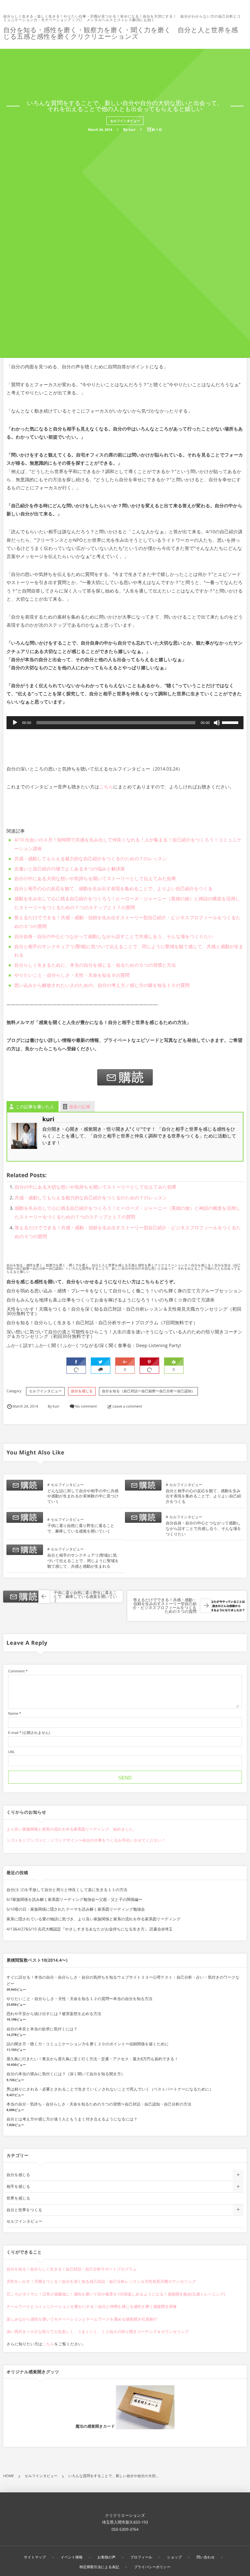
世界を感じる (18, 2198)
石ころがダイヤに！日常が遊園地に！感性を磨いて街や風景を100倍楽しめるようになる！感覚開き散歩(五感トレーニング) (116, 2294)
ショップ (174, 2557)
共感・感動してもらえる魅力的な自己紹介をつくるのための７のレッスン (91, 859)
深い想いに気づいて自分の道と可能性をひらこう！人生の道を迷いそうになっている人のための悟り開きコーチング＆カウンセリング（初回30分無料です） (125, 1334)
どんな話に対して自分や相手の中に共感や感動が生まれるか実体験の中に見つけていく (83, 1496)
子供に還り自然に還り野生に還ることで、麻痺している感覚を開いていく (81, 1528)
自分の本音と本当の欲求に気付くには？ (42, 2029)
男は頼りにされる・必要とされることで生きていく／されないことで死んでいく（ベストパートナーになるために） (110, 2089)
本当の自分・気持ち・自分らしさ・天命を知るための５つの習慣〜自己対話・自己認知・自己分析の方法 (99, 2104)
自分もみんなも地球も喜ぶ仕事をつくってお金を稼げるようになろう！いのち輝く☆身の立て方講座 (111, 1300)
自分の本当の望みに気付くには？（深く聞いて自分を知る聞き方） (66, 2074)
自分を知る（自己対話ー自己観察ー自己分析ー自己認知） (149, 1391)
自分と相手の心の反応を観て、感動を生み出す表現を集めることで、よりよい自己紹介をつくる (113, 889)
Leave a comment (127, 1406)
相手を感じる (18, 2186)
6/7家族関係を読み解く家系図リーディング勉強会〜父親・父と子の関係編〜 (74, 1899)
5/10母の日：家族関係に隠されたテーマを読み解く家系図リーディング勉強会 (76, 1909)
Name (13, 1714)
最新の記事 (80, 1107)
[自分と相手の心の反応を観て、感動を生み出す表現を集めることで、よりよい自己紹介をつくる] (143, 1487)
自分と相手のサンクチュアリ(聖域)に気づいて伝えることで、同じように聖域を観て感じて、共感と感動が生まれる (83, 1561)
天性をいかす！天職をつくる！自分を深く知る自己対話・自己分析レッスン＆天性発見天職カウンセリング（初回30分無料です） (124, 1311)
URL (12, 1752)
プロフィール (141, 2557)
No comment (86, 1406)
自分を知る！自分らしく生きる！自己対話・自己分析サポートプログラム (72, 2269)
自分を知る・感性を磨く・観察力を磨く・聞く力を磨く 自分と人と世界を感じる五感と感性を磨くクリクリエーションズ (121, 33)
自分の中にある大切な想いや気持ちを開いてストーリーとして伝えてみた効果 (95, 879)
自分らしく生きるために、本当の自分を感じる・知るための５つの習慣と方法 (95, 965)
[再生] (15, 723)
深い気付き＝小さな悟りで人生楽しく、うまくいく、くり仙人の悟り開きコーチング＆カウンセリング (98, 2331)
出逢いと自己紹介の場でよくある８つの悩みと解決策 (70, 869)
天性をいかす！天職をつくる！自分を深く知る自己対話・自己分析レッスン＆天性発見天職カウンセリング (101, 2281)
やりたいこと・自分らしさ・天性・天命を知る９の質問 (72, 975)
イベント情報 (72, 2557)
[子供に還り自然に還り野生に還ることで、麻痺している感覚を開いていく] (25, 1520)
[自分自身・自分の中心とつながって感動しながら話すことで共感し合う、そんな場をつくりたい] (143, 1520)
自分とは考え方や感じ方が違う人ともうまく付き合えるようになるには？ (72, 2119)
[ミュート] (217, 723)
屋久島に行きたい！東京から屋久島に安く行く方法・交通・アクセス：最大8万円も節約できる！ (92, 2059)
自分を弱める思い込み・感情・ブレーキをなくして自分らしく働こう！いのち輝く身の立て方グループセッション (125, 1291)
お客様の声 (106, 2557)
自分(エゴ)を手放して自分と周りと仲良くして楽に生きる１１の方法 (67, 1890)
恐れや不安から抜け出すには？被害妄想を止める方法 (54, 2014)
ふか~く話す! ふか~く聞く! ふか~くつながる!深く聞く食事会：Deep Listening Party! (94, 1346)
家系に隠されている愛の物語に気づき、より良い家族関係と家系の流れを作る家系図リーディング (93, 1919)
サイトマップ (35, 2557)
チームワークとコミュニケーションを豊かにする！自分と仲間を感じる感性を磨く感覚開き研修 (92, 2306)
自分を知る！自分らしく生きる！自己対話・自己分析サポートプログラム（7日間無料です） (102, 1323)
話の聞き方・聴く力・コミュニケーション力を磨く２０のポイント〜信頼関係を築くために (88, 2044)
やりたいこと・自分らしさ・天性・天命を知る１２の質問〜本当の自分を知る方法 (79, 1999)
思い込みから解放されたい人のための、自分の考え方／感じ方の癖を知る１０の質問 (102, 985)
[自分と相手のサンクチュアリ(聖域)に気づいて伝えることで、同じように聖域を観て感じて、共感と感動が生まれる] (25, 1552)
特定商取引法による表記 (99, 2567)
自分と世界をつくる (24, 2210)
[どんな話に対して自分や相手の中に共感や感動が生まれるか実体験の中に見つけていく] (25, 1487)
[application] (125, 723)
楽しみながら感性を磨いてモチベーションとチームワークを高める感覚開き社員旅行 (82, 2319)
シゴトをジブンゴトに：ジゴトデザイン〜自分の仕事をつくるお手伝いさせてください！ (86, 1840)
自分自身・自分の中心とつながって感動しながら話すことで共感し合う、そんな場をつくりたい (114, 937)
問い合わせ (206, 2557)
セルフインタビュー (125, 121)
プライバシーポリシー (152, 2567)
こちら (106, 787)
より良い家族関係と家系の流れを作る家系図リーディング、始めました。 (72, 1829)
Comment (16, 1671)
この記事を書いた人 (35, 1107)
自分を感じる (82, 1391)
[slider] (231, 722)
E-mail (13, 1733)
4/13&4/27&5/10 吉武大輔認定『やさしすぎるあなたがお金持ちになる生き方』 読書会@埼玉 (90, 1929)
